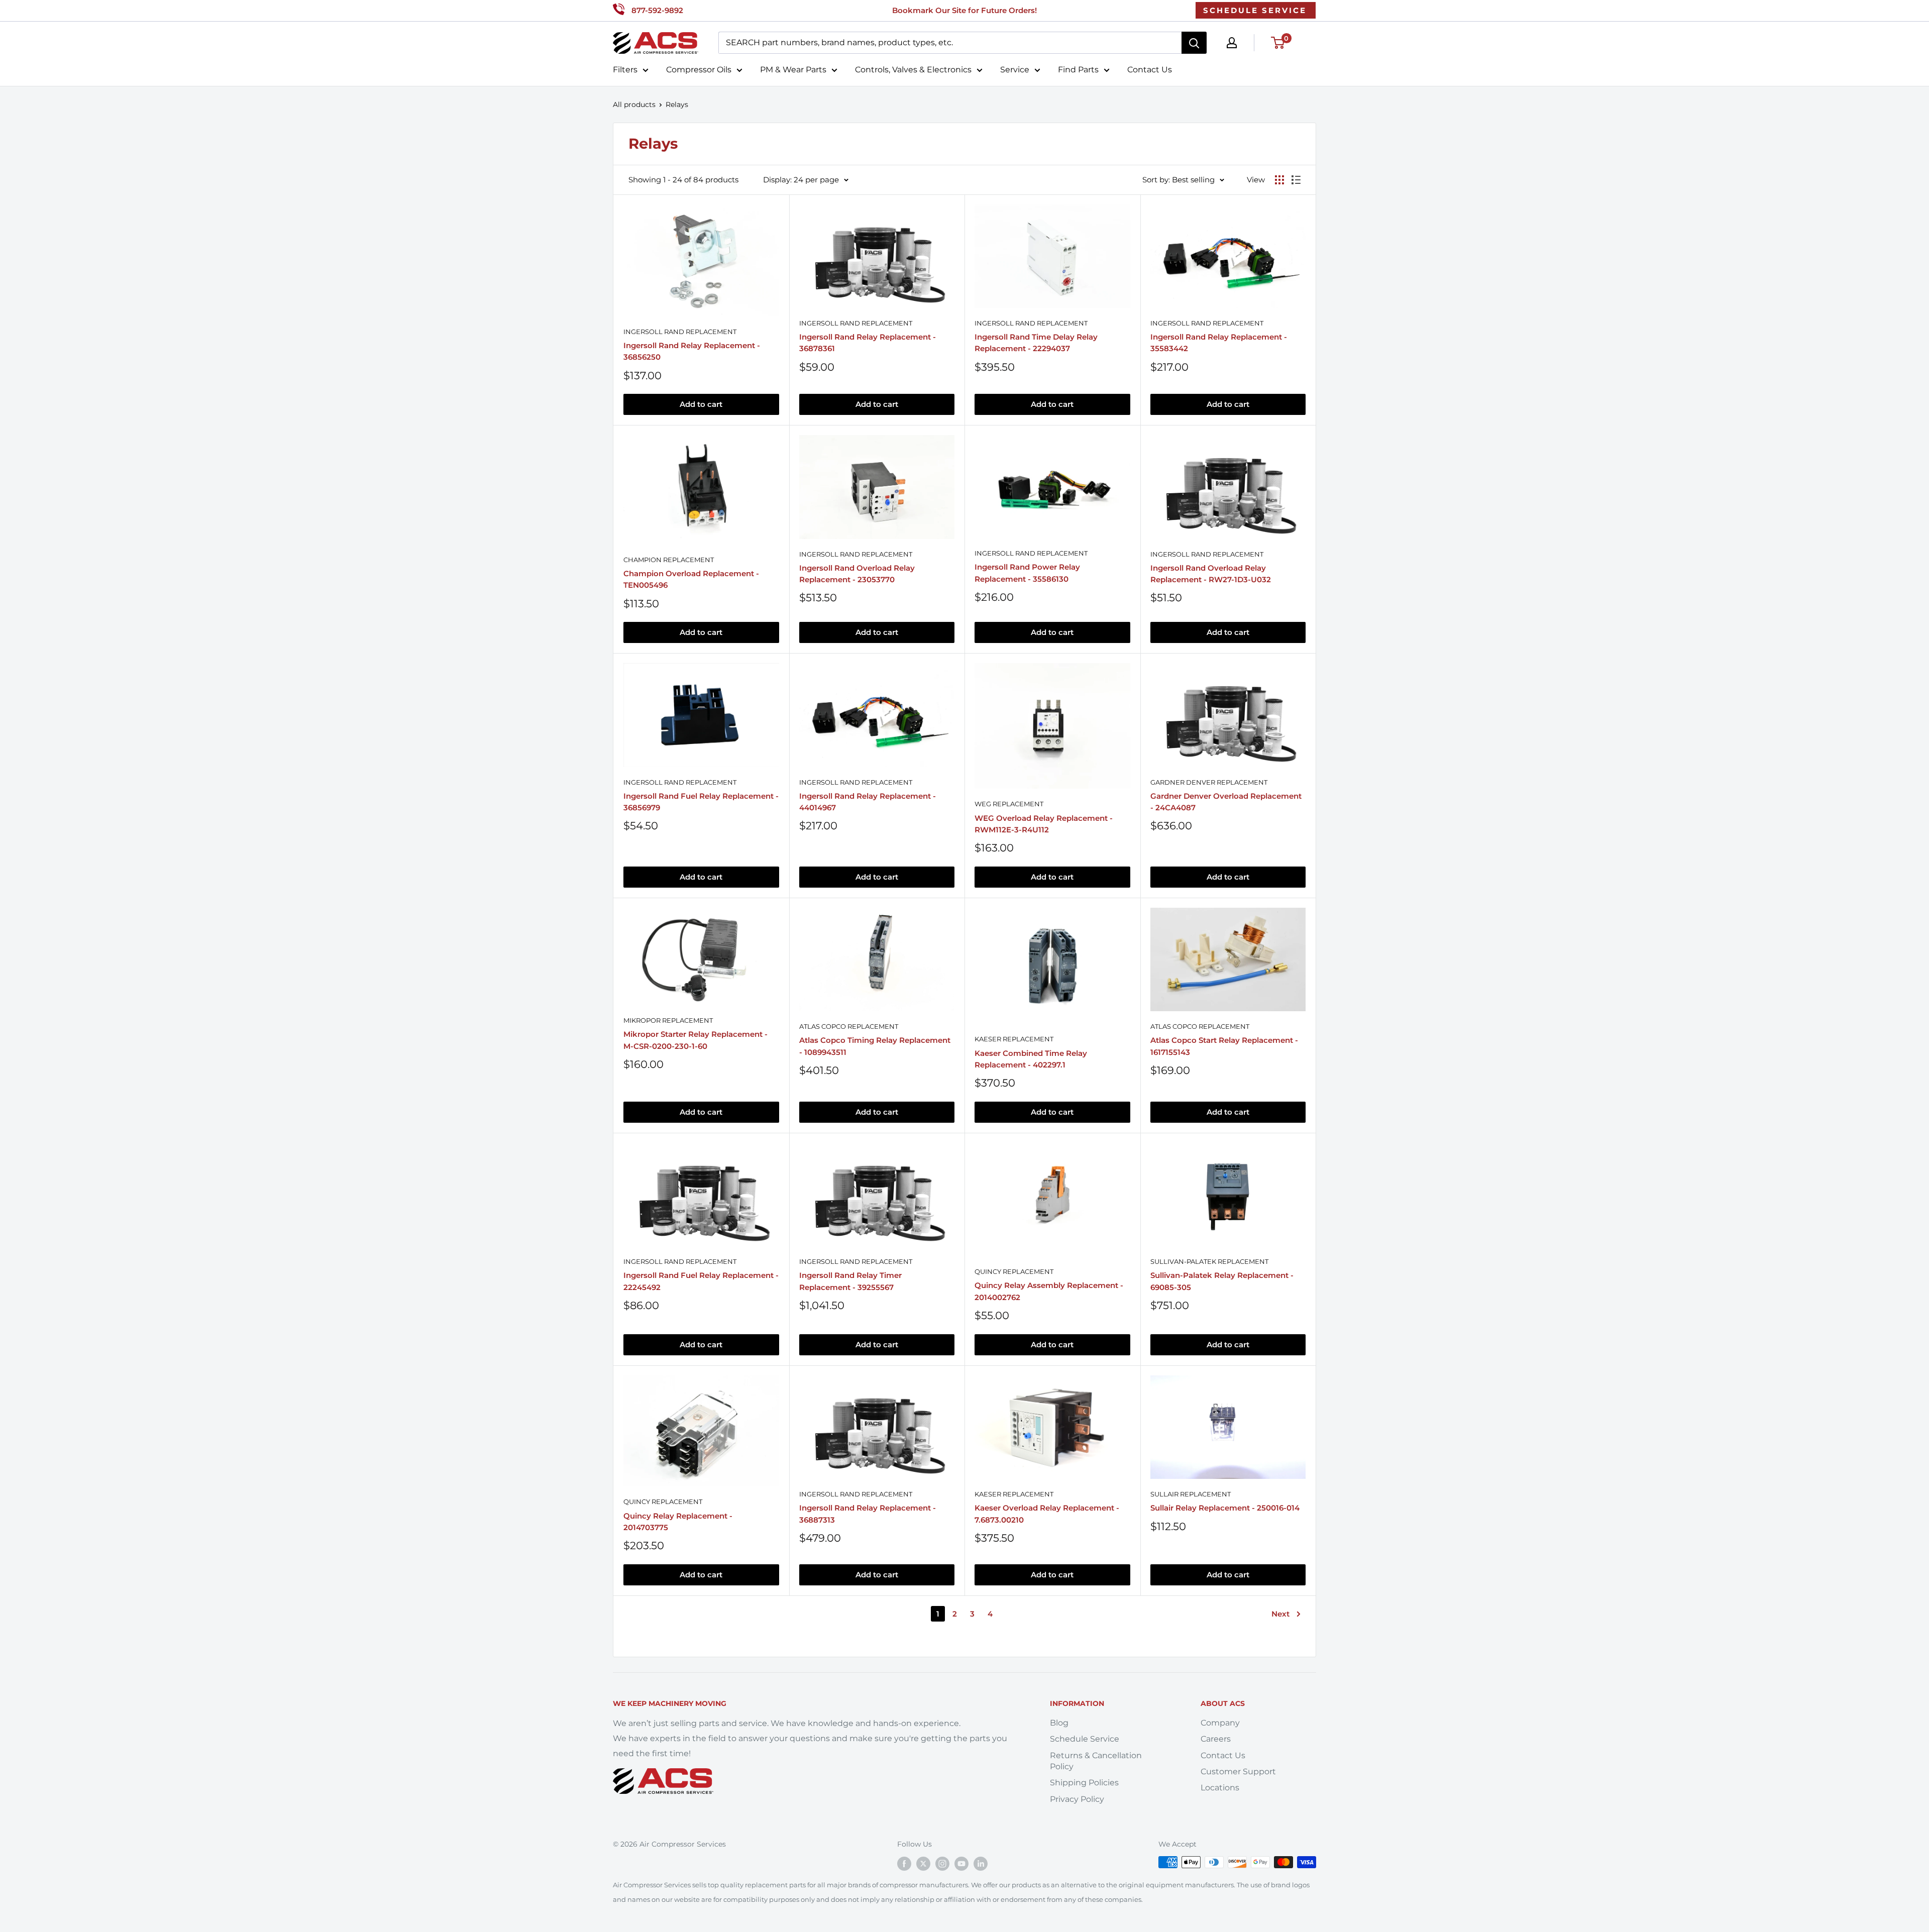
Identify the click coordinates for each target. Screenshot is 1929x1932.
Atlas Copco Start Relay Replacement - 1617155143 (1224, 1046)
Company (1220, 1723)
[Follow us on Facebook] (904, 1863)
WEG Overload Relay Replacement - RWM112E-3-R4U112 (1044, 824)
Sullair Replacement (1191, 1494)
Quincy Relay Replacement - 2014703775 (678, 1522)
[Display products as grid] (1279, 180)
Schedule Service (1085, 1739)
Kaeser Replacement (1014, 1039)
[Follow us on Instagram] (942, 1863)
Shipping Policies (1084, 1783)
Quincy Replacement (1014, 1271)
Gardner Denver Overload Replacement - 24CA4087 (1226, 802)
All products (634, 104)
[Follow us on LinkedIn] (981, 1863)
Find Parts (1078, 70)
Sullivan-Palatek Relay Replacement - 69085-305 (1222, 1281)
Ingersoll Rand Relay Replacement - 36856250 (692, 351)
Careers (1216, 1739)
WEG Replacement (1009, 804)
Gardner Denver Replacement (1209, 782)
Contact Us (1150, 70)
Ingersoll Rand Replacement (680, 332)
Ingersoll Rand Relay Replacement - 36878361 (868, 343)
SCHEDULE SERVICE (1255, 10)
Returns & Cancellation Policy (1096, 1761)
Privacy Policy (1077, 1799)
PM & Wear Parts (793, 70)
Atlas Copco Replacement (849, 1026)
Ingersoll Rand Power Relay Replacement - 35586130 (1027, 573)
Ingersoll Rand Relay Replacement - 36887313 (868, 1514)
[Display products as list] (1296, 180)
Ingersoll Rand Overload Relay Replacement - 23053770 (857, 574)
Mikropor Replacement (668, 1020)
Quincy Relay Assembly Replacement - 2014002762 (1049, 1291)
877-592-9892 (657, 10)
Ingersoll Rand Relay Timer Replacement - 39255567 (850, 1281)
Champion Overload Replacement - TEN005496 (691, 579)
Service (1015, 70)
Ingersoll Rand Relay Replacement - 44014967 (868, 802)
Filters (625, 70)
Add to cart (701, 404)
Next (1280, 1614)
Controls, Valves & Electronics (913, 70)
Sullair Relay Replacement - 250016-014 (1225, 1508)
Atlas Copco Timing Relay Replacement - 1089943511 (875, 1046)
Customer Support (1238, 1772)
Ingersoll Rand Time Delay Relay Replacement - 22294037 (1036, 343)
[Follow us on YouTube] (961, 1863)
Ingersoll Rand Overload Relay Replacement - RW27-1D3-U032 (1211, 574)
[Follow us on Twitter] (923, 1863)
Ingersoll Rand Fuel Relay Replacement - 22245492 (701, 1281)
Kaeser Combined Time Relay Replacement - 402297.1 (1031, 1059)
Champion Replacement (669, 560)
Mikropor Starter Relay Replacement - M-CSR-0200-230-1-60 (695, 1040)
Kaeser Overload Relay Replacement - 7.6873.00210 (1047, 1514)
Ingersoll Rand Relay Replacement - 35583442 (1219, 343)
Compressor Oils (699, 70)
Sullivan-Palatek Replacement (1209, 1261)
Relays (677, 104)
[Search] (1194, 43)
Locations (1220, 1788)
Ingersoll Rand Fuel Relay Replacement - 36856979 (701, 802)
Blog (1059, 1723)
